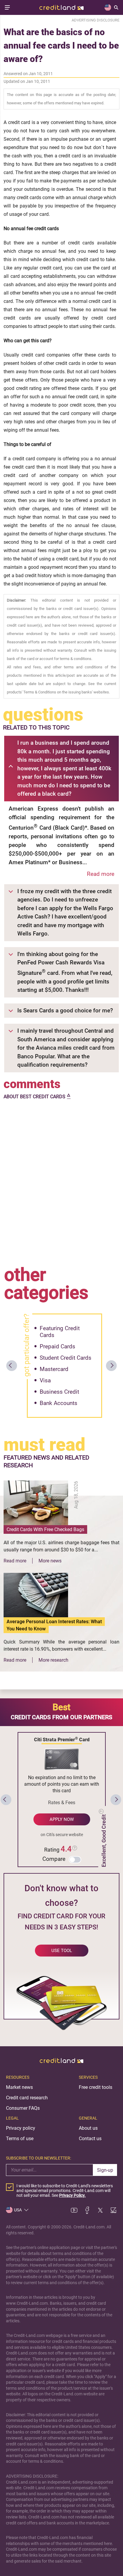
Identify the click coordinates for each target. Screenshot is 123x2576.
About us (88, 2128)
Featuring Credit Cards (60, 1332)
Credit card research (27, 2098)
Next (111, 1366)
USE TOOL (62, 1951)
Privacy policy (21, 2128)
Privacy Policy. (72, 2195)
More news (50, 1561)
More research (53, 1660)
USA (18, 2210)
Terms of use (20, 2139)
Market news (19, 2087)
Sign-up (105, 2170)
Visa (45, 1380)
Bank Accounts (59, 1403)
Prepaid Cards (57, 1346)
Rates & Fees (62, 1803)
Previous (12, 1366)
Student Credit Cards (66, 1358)
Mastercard (54, 1369)
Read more (101, 874)
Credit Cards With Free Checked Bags (45, 1529)
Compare (54, 1859)
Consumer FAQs (23, 2108)
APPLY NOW (62, 1819)
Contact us (90, 2139)
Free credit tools (96, 2087)
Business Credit (59, 1392)
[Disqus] (61, 1181)
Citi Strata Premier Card (62, 1739)
